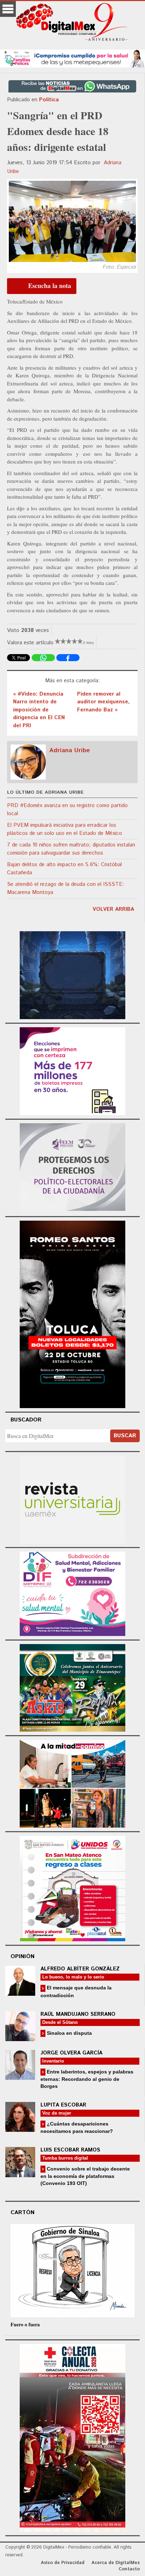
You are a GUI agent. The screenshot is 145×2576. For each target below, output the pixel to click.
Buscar (125, 1436)
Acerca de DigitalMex (116, 2563)
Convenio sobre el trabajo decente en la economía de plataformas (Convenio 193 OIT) (85, 2176)
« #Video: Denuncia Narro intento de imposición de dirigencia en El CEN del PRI (39, 710)
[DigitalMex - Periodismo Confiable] (72, 23)
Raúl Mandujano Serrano (78, 2014)
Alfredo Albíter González (80, 1969)
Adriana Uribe (70, 750)
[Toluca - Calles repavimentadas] (72, 1783)
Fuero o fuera (25, 2324)
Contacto (129, 2569)
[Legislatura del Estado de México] (72, 974)
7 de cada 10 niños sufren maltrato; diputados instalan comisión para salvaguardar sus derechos (71, 849)
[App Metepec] (72, 57)
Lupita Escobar (63, 2105)
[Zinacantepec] (72, 1687)
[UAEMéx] (72, 1498)
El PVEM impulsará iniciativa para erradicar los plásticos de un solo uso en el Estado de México (65, 829)
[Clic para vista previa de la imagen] (72, 221)
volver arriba (113, 909)
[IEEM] (72, 1070)
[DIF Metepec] (72, 1593)
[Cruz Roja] (72, 2437)
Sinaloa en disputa (69, 2033)
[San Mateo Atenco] (72, 1888)
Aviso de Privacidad (63, 2563)
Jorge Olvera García (71, 2053)
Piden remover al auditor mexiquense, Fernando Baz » (103, 702)
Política (49, 100)
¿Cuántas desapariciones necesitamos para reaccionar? (77, 2127)
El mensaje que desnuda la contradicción (76, 1991)
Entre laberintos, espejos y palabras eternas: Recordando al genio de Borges (87, 2079)
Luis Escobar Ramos (70, 2150)
